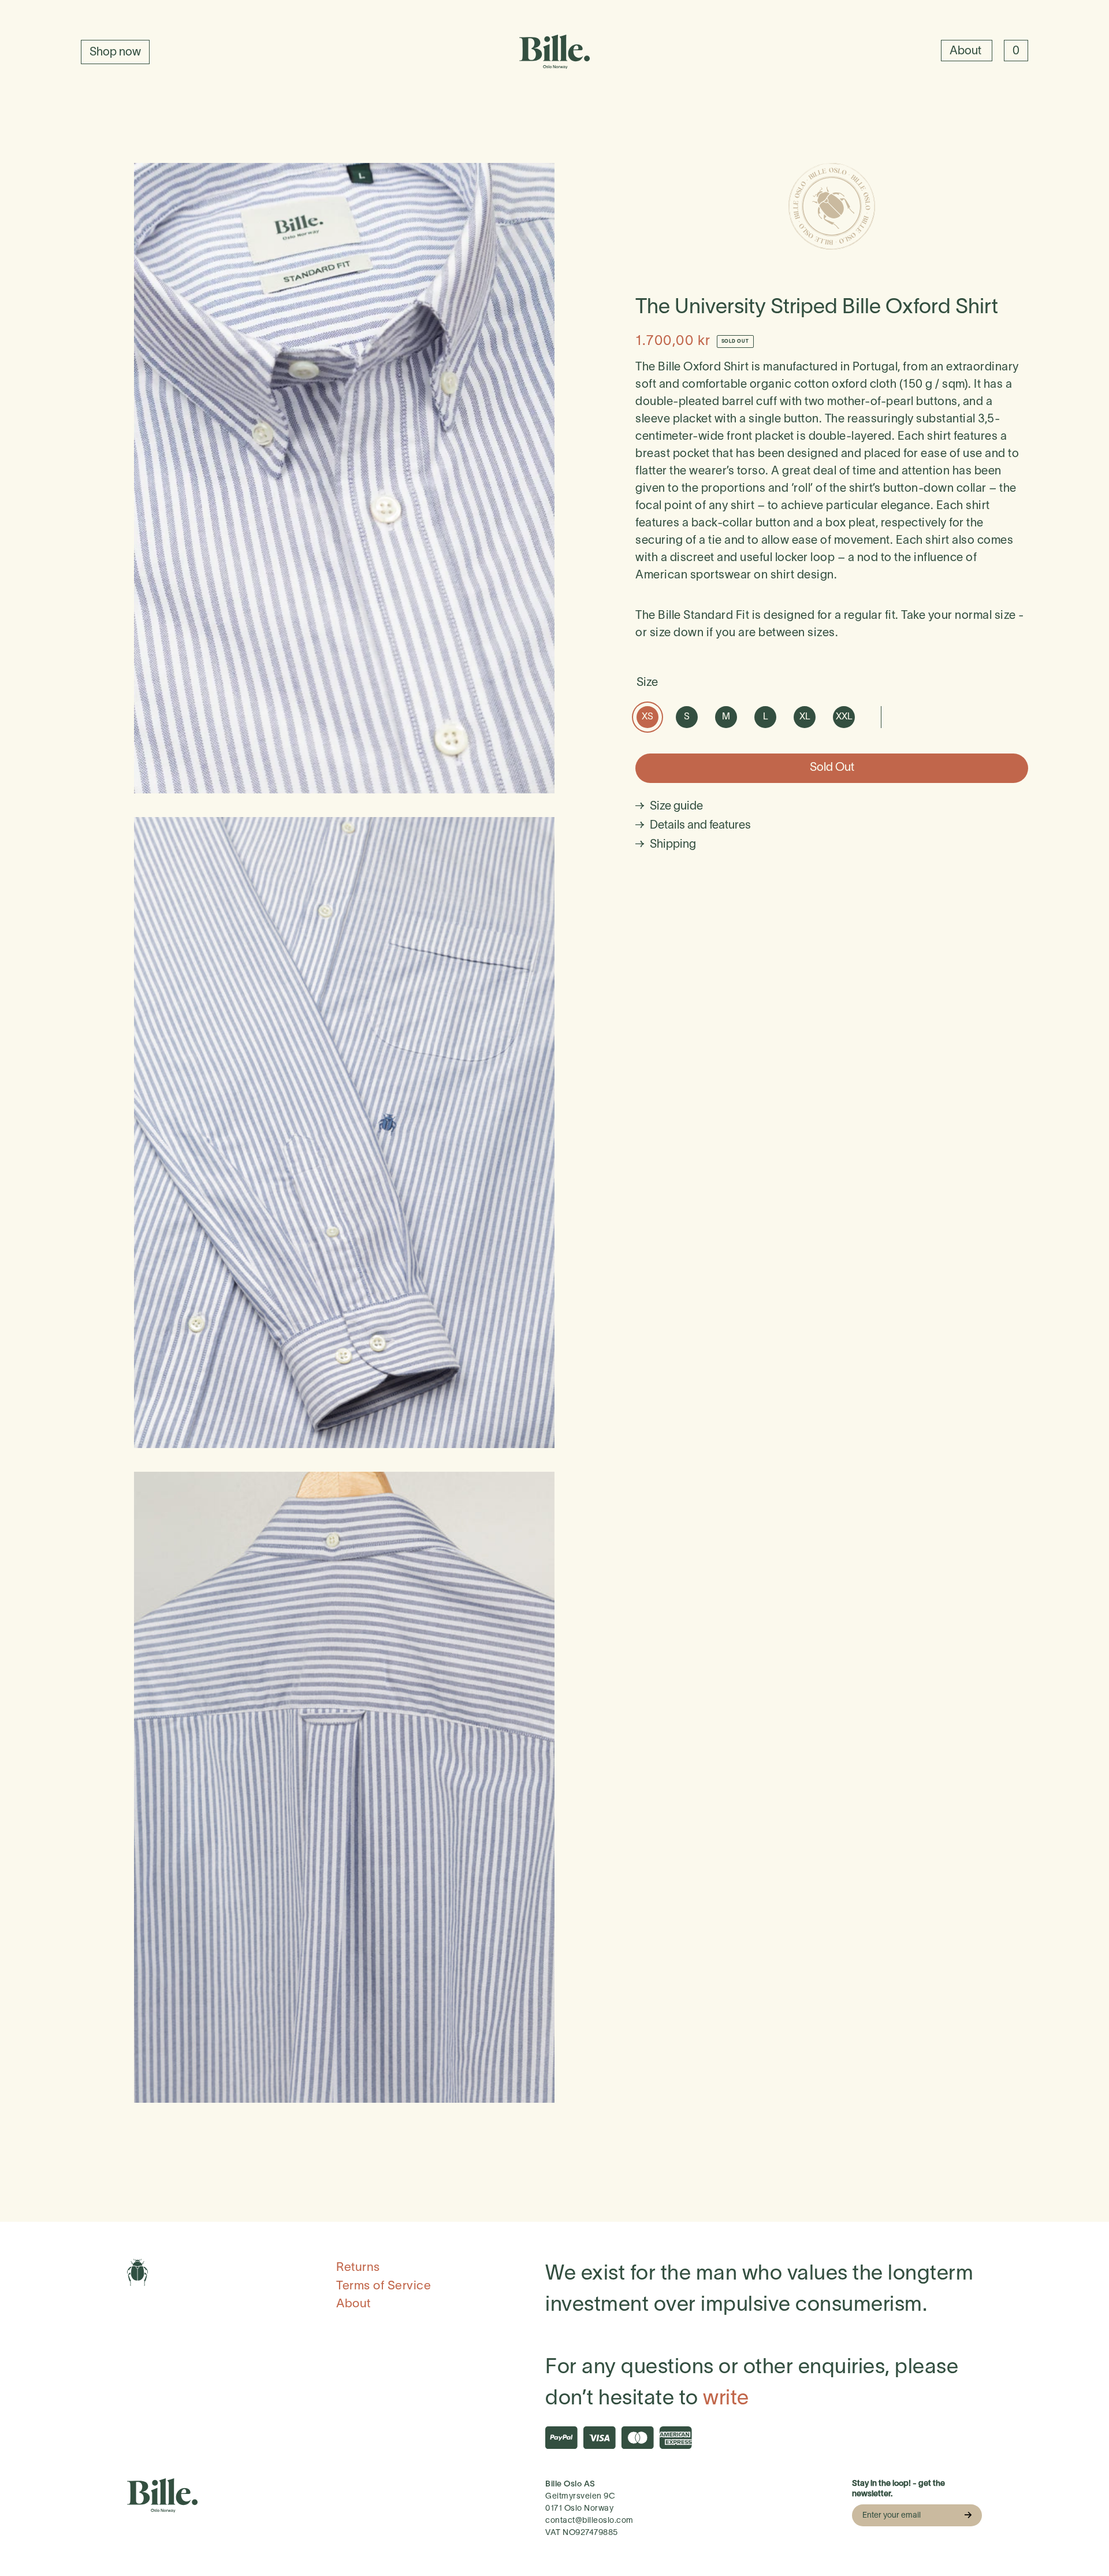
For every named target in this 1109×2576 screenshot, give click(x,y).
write (726, 2399)
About (967, 51)
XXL (844, 717)
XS (647, 717)
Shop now (115, 53)
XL (805, 717)
